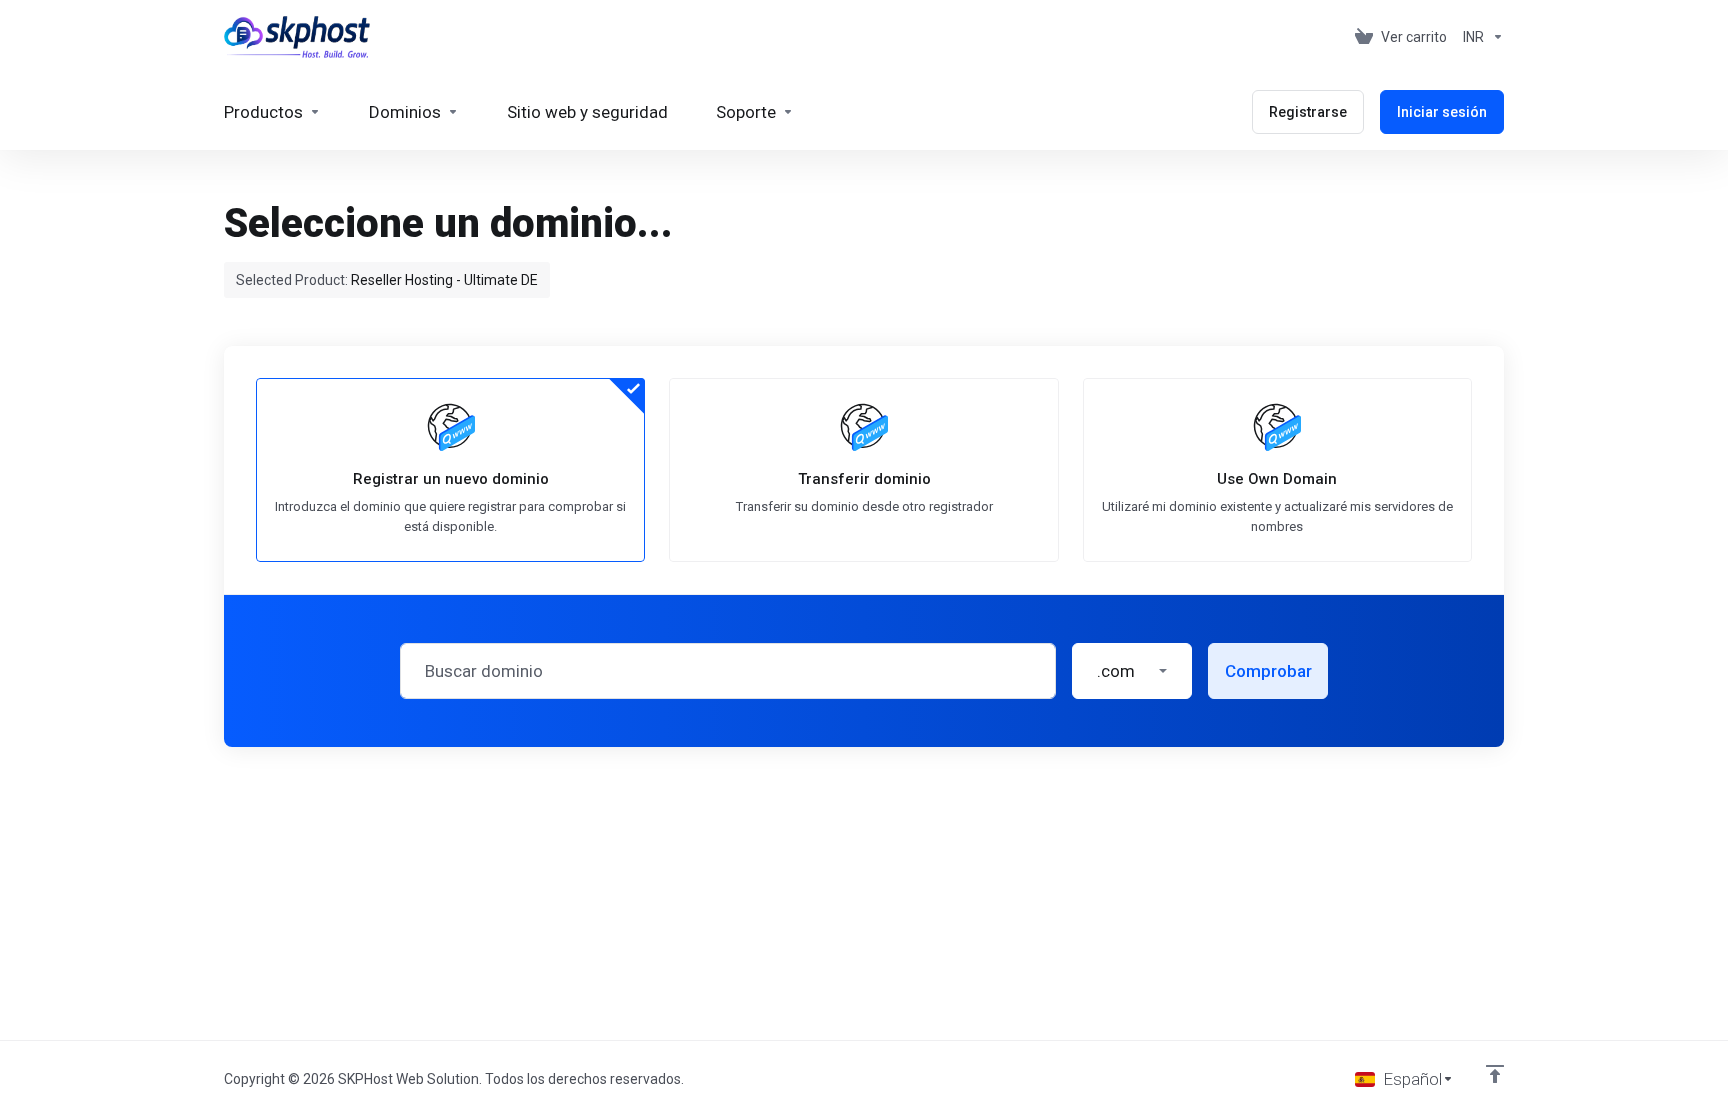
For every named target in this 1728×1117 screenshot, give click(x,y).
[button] (1132, 671)
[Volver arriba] (1495, 1074)
